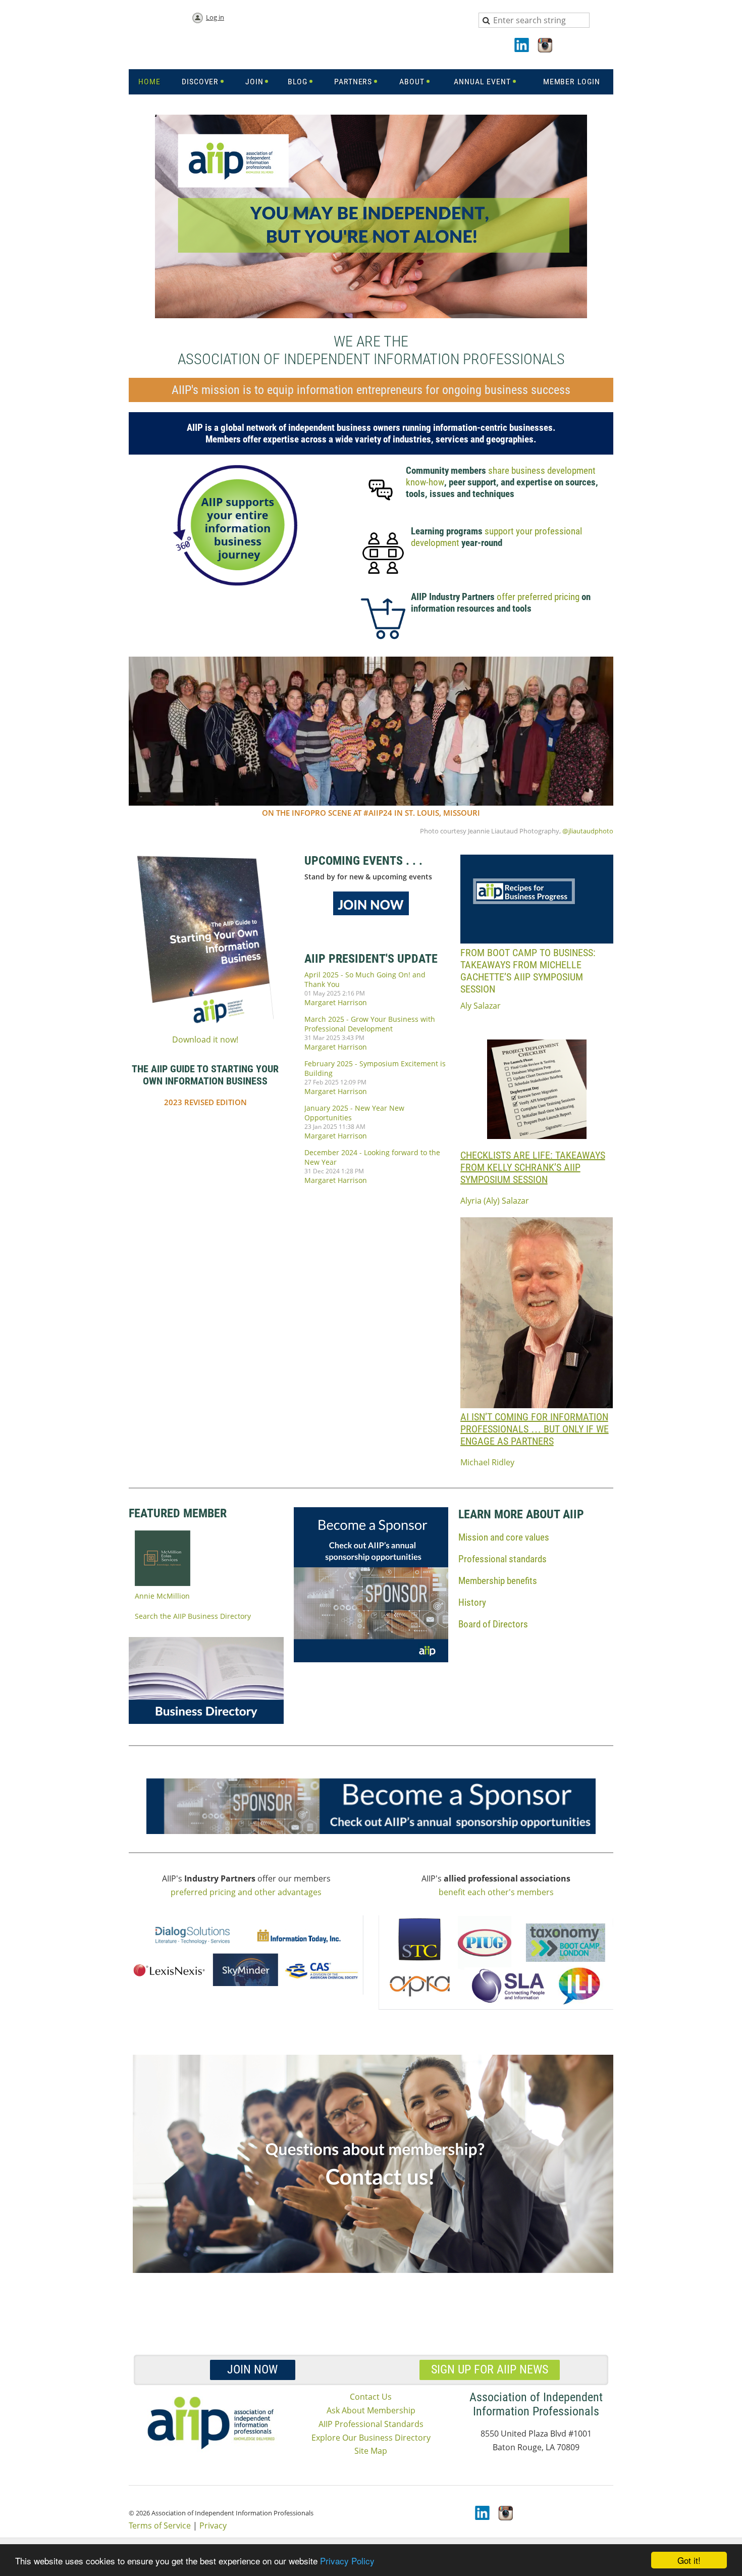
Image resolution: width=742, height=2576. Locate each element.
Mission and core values (504, 1537)
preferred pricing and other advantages (246, 1892)
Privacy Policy (347, 2561)
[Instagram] (546, 46)
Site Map (371, 2451)
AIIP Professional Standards (371, 2424)
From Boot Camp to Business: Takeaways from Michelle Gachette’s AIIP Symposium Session (528, 971)
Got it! (689, 2560)
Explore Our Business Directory (371, 2438)
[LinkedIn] (522, 46)
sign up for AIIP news (490, 2369)
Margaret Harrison (336, 1002)
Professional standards (502, 1559)
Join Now (252, 2369)
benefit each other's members (496, 1892)
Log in (215, 17)
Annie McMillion (162, 1596)
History (472, 1602)
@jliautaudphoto (587, 831)
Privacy (213, 2525)
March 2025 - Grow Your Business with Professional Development (370, 1024)
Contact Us (371, 2397)
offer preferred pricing (538, 597)
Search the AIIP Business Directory (193, 1616)
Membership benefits (498, 1581)
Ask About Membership (371, 2410)
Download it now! (205, 1039)
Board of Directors (493, 1624)
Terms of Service (160, 2525)
